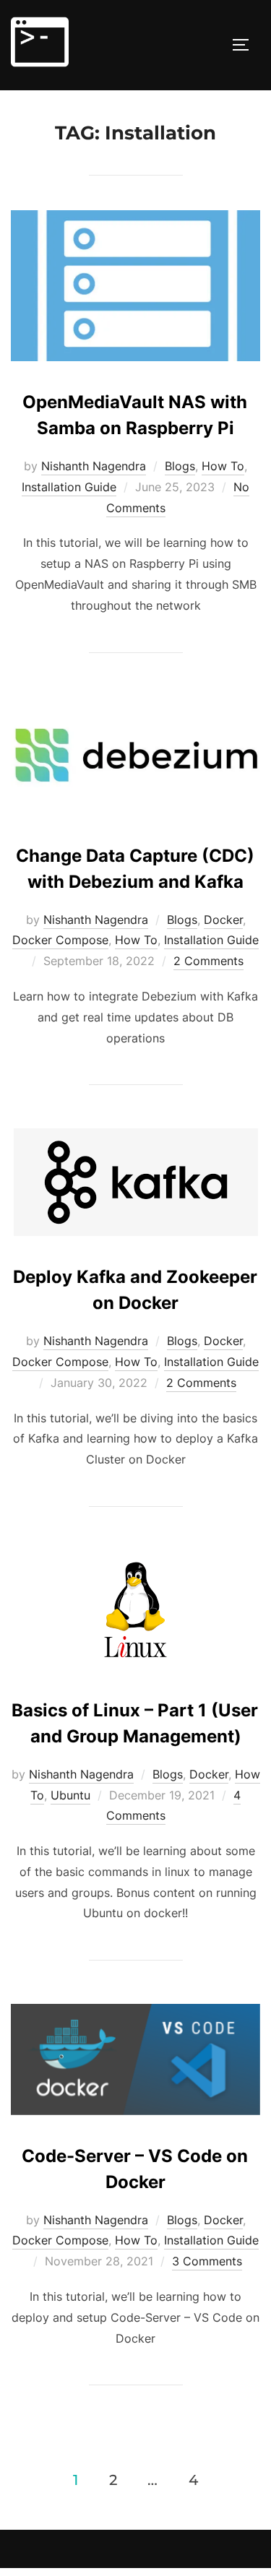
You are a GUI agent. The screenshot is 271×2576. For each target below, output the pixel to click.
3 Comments (207, 2261)
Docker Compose (60, 940)
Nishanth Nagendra (94, 466)
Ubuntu (70, 1795)
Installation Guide (69, 487)
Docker (223, 920)
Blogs (180, 466)
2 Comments (208, 961)
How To (223, 466)
